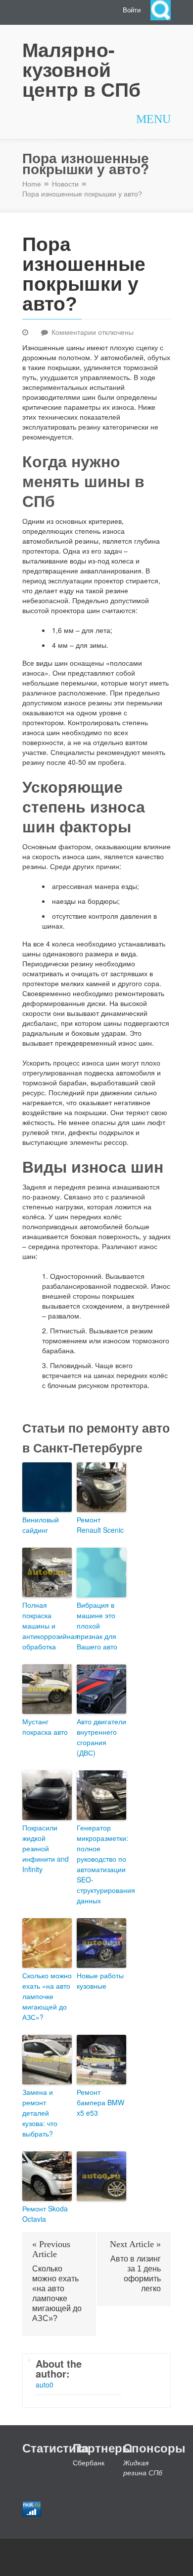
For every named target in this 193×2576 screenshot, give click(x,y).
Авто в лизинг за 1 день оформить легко (136, 2274)
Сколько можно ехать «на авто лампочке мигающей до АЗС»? (47, 1996)
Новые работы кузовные (100, 1980)
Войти (132, 10)
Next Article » (135, 2244)
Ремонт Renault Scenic (100, 1525)
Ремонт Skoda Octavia (45, 2214)
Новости (65, 184)
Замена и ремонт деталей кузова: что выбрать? (40, 2113)
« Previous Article (51, 2249)
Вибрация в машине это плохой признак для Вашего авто (97, 1626)
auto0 (45, 2385)
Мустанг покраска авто (45, 1727)
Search (161, 10)
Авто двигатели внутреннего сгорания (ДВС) (101, 1737)
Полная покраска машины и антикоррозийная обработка (47, 1626)
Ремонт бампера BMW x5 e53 (100, 2102)
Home (32, 184)
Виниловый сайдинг (41, 1525)
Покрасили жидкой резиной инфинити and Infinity (46, 1848)
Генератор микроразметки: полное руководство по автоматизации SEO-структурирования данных (101, 1864)
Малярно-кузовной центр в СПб (81, 69)
